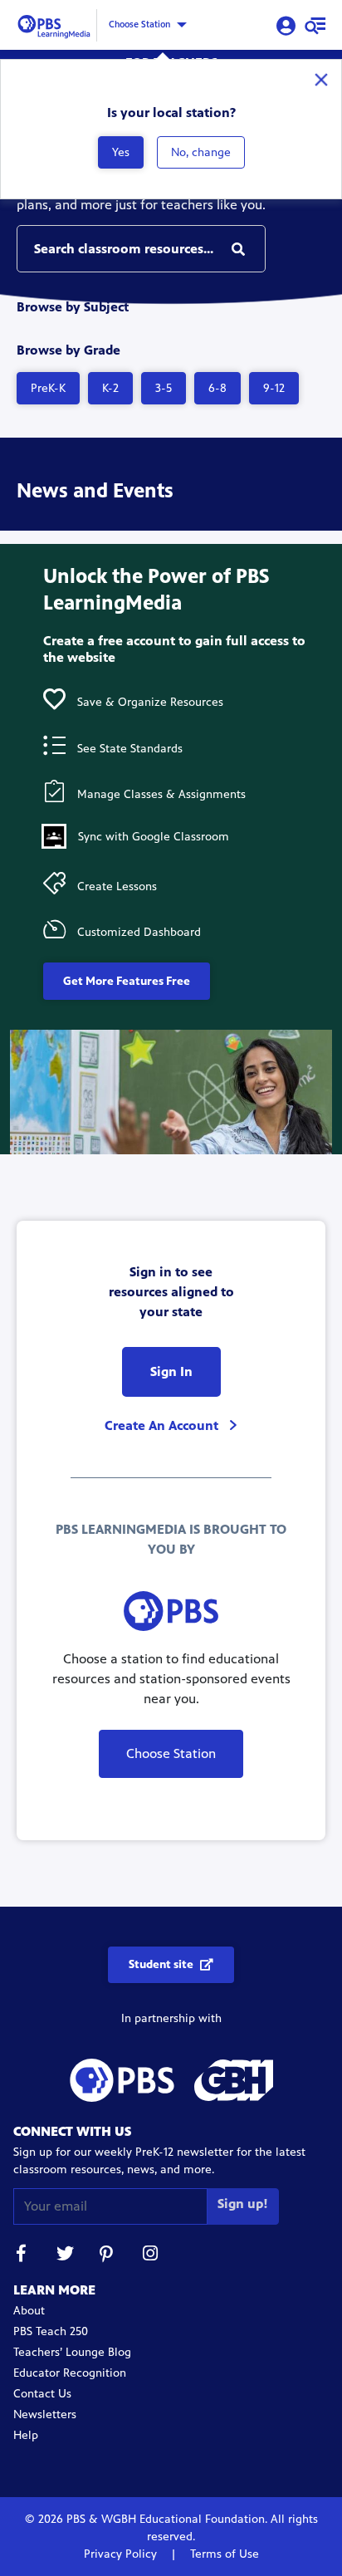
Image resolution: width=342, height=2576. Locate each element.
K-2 (110, 388)
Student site (161, 1964)
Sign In (171, 1371)
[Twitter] (65, 2256)
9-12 (274, 388)
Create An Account (163, 1425)
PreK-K (48, 388)
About (29, 2311)
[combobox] (141, 249)
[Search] (238, 249)
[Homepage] (56, 24)
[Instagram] (151, 2256)
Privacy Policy (122, 2554)
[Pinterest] (108, 2256)
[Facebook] (22, 2256)
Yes (121, 152)
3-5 (164, 388)
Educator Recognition (70, 2373)
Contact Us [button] (42, 2394)
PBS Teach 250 (51, 2331)
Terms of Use (223, 2554)
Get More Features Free (127, 981)
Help (26, 2435)
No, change (201, 152)
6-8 (217, 388)
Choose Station (139, 24)
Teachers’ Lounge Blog (72, 2352)
